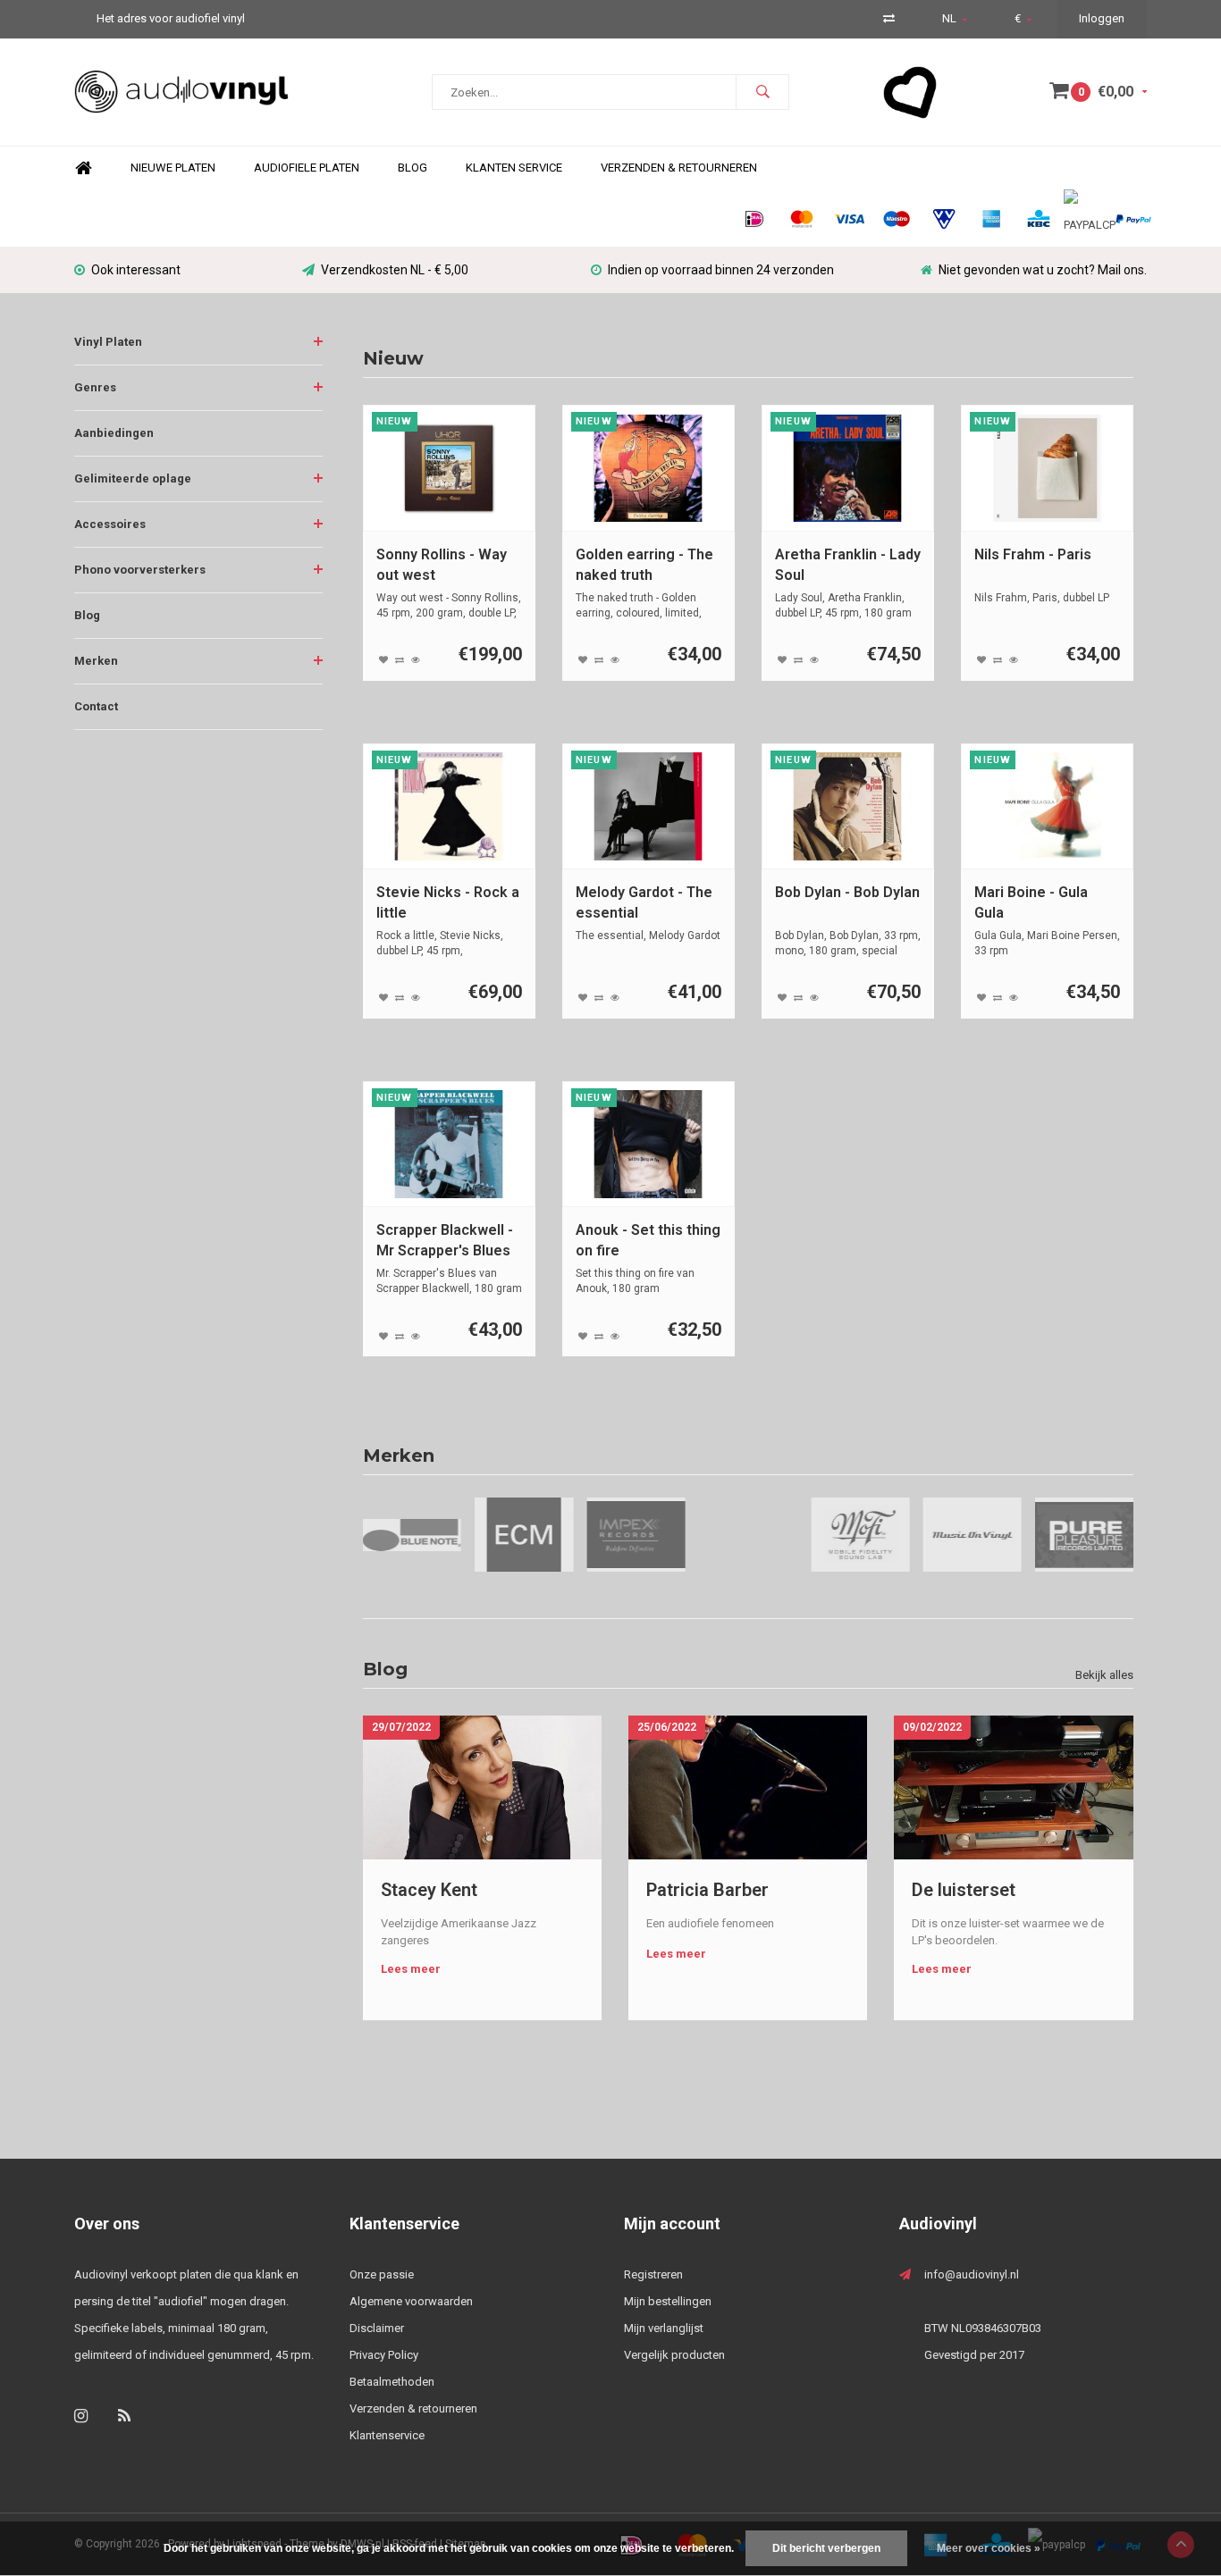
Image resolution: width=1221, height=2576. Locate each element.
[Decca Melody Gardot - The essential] (648, 806)
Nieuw (393, 358)
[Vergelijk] (889, 18)
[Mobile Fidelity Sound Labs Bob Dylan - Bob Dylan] (847, 806)
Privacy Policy (384, 2355)
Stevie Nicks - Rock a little (448, 902)
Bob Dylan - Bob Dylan (847, 892)
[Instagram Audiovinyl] (81, 2416)
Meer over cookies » (989, 2548)
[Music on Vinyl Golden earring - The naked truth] (648, 468)
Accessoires (110, 524)
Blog (413, 168)
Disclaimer (377, 2328)
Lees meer (411, 1969)
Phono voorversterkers (140, 570)
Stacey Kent (429, 1890)
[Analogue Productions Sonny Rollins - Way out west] (449, 468)
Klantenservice (387, 2435)
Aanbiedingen (114, 433)
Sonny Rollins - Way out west (442, 565)
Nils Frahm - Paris (1033, 554)
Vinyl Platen (108, 342)
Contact (96, 706)
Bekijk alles (1104, 1675)
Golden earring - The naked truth (644, 565)
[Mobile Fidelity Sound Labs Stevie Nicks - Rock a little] (449, 806)
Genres (95, 387)
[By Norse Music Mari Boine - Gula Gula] (1048, 806)
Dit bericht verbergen (826, 2548)
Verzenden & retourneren (413, 2408)
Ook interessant (136, 270)
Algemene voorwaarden (411, 2301)
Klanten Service (514, 168)
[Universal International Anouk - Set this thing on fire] (648, 1144)
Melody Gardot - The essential (644, 902)
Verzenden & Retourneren (679, 168)
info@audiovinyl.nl (972, 2274)
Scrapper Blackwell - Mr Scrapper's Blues (445, 1240)
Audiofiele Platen (307, 168)
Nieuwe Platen (173, 168)
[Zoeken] (762, 92)
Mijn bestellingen (668, 2301)
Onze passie (382, 2274)
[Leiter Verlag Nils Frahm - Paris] (1048, 468)
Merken (96, 661)
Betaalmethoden (392, 2382)
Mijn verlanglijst (664, 2328)
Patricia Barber (707, 1890)
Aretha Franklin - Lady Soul (848, 565)
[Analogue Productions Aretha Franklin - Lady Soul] (847, 468)
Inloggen (1102, 18)
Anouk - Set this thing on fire (648, 1240)
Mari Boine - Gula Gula (1031, 902)
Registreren (653, 2274)
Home (83, 168)
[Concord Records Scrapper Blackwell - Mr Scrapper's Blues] (449, 1144)
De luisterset (964, 1890)
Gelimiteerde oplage (133, 478)
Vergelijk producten (674, 2355)
